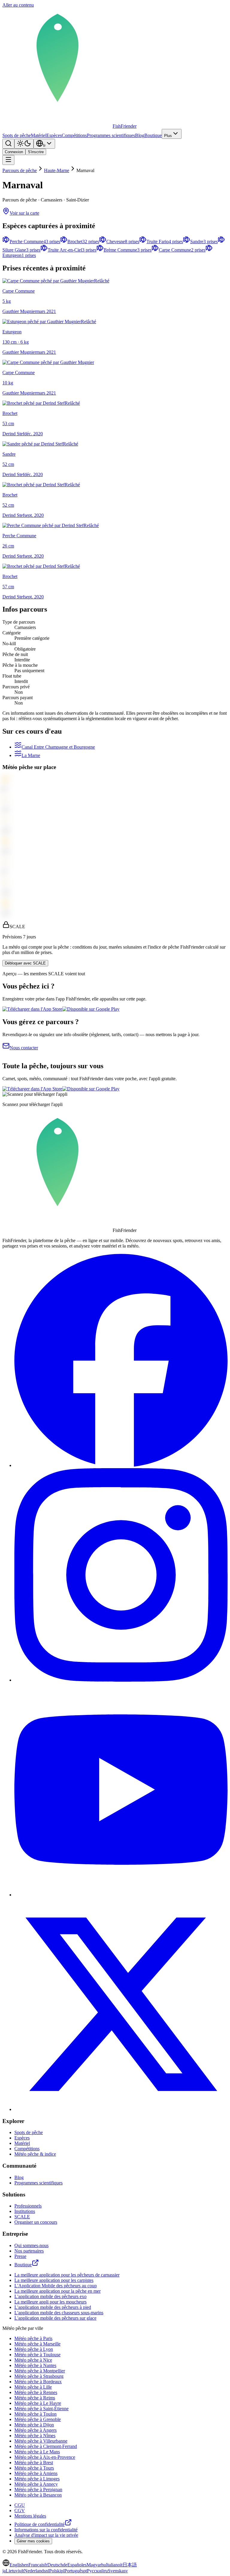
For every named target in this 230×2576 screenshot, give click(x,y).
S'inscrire (36, 152)
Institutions (25, 2211)
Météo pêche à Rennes (36, 2392)
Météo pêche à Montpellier (40, 2371)
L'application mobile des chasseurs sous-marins (59, 2313)
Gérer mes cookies (33, 2541)
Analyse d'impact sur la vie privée (46, 2535)
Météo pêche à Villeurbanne (41, 2441)
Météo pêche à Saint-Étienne (41, 2409)
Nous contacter (24, 1048)
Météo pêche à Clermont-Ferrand (46, 2446)
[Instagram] (121, 1680)
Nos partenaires (29, 2251)
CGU (20, 2505)
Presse (20, 2256)
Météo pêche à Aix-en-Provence (45, 2457)
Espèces (54, 135)
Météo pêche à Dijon (34, 2425)
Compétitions (74, 135)
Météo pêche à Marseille (37, 2344)
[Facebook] (121, 1465)
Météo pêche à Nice (33, 2360)
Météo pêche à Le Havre (38, 2403)
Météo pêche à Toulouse (37, 2355)
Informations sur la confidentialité (46, 2530)
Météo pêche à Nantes (35, 2365)
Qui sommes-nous (31, 2245)
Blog (140, 135)
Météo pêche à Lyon (34, 2349)
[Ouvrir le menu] (8, 160)
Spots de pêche (17, 135)
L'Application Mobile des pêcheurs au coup (56, 2286)
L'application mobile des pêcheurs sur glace (55, 2318)
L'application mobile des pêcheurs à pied (53, 2307)
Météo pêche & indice (35, 2154)
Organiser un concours (36, 2222)
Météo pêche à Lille (33, 2387)
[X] (121, 2109)
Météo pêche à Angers (35, 2430)
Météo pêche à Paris (33, 2338)
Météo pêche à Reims (35, 2398)
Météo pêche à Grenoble (38, 2419)
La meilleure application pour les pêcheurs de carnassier (67, 2275)
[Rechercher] (8, 144)
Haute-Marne (57, 170)
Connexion (14, 152)
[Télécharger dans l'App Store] (32, 1009)
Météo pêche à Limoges (37, 2479)
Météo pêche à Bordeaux (38, 2382)
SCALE (22, 2217)
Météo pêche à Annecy (36, 2484)
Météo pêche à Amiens (36, 2473)
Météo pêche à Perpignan (38, 2490)
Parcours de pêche (20, 170)
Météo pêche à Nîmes (35, 2436)
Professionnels (28, 2206)
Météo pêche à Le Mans (37, 2452)
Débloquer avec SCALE (25, 963)
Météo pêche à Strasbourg (39, 2376)
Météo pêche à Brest (34, 2463)
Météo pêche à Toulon (35, 2414)
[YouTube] (121, 1895)
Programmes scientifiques (111, 135)
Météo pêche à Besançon (38, 2495)
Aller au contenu (18, 5)
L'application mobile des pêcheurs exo (50, 2296)
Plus (168, 136)
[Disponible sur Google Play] (91, 1009)
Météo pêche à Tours (34, 2468)
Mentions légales (30, 2516)
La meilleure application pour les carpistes (54, 2280)
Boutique (153, 135)
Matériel (39, 135)
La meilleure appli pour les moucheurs (50, 2302)
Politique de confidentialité (40, 2524)
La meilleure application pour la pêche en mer (57, 2291)
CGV (20, 2510)
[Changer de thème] (24, 144)
